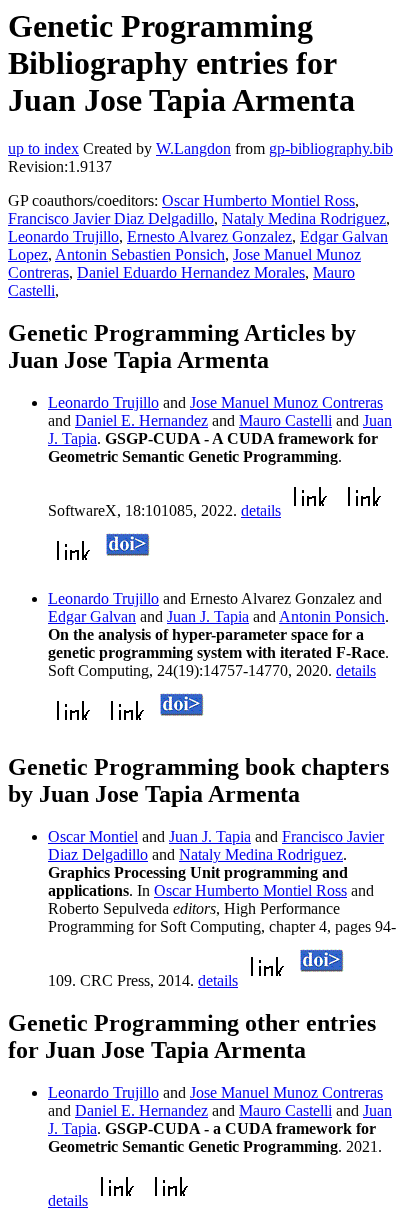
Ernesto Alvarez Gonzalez (209, 236)
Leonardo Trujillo (63, 236)
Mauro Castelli (285, 420)
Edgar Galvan (92, 616)
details (261, 510)
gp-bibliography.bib (331, 148)
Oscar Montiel (93, 836)
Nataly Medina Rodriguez (304, 218)
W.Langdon (193, 148)
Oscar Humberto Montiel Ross (258, 200)
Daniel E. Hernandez (141, 420)
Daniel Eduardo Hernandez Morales (191, 272)
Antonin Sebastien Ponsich (140, 254)
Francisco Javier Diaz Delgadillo (111, 218)
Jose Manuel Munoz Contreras (286, 402)
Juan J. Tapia (208, 616)
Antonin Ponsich (332, 616)
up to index (43, 148)
